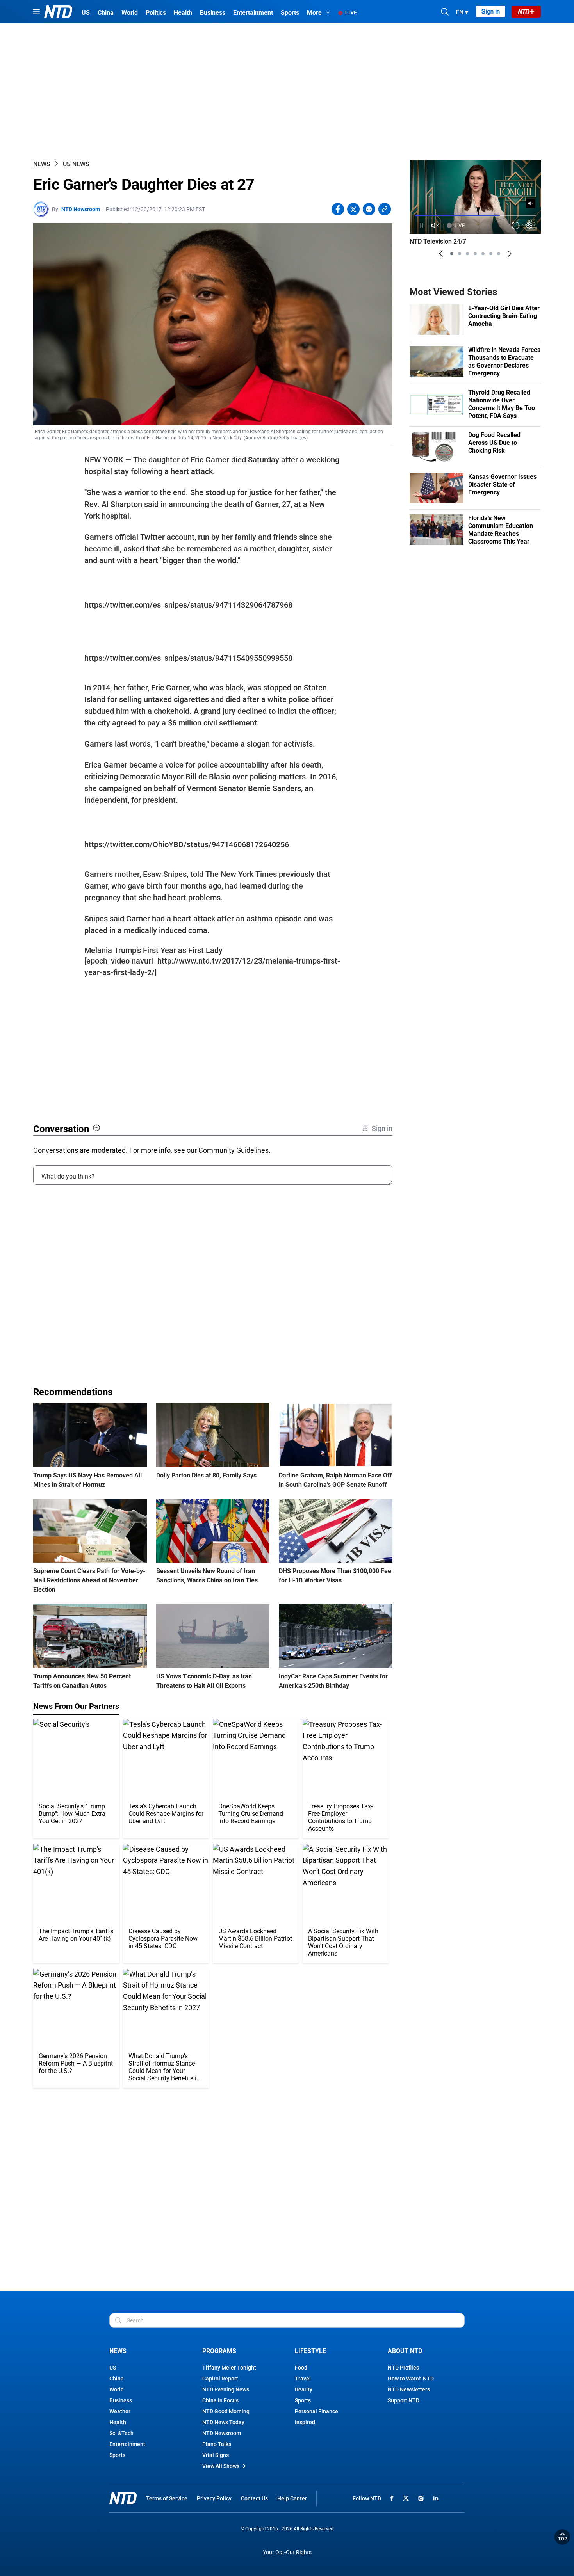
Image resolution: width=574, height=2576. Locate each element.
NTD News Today (223, 2422)
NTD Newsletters (409, 2389)
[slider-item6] (491, 254)
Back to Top (562, 2537)
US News (76, 164)
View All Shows (221, 2466)
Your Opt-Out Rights (287, 2552)
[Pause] (421, 225)
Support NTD (404, 2400)
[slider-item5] (483, 254)
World (117, 2389)
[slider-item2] (460, 254)
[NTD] (123, 2498)
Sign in (491, 12)
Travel (303, 2379)
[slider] (475, 215)
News (42, 164)
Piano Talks (217, 2444)
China (117, 2379)
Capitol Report (220, 2379)
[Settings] (530, 225)
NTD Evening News (226, 2389)
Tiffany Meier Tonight (229, 2368)
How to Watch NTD (411, 2379)
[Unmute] (531, 203)
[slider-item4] (475, 254)
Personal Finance (316, 2411)
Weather (120, 2411)
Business (121, 2400)
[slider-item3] (467, 254)
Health (118, 2422)
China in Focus (220, 2400)
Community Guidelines (234, 1150)
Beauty (304, 2389)
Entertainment (127, 2444)
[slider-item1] (452, 254)
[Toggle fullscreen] (516, 225)
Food (301, 2368)
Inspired (305, 2422)
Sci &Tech (121, 2433)
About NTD (405, 2351)
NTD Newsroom (81, 209)
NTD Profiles (403, 2368)
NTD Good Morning (226, 2411)
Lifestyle (310, 2351)
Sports (117, 2455)
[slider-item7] (499, 254)
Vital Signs (216, 2455)
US (113, 2368)
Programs (219, 2351)
